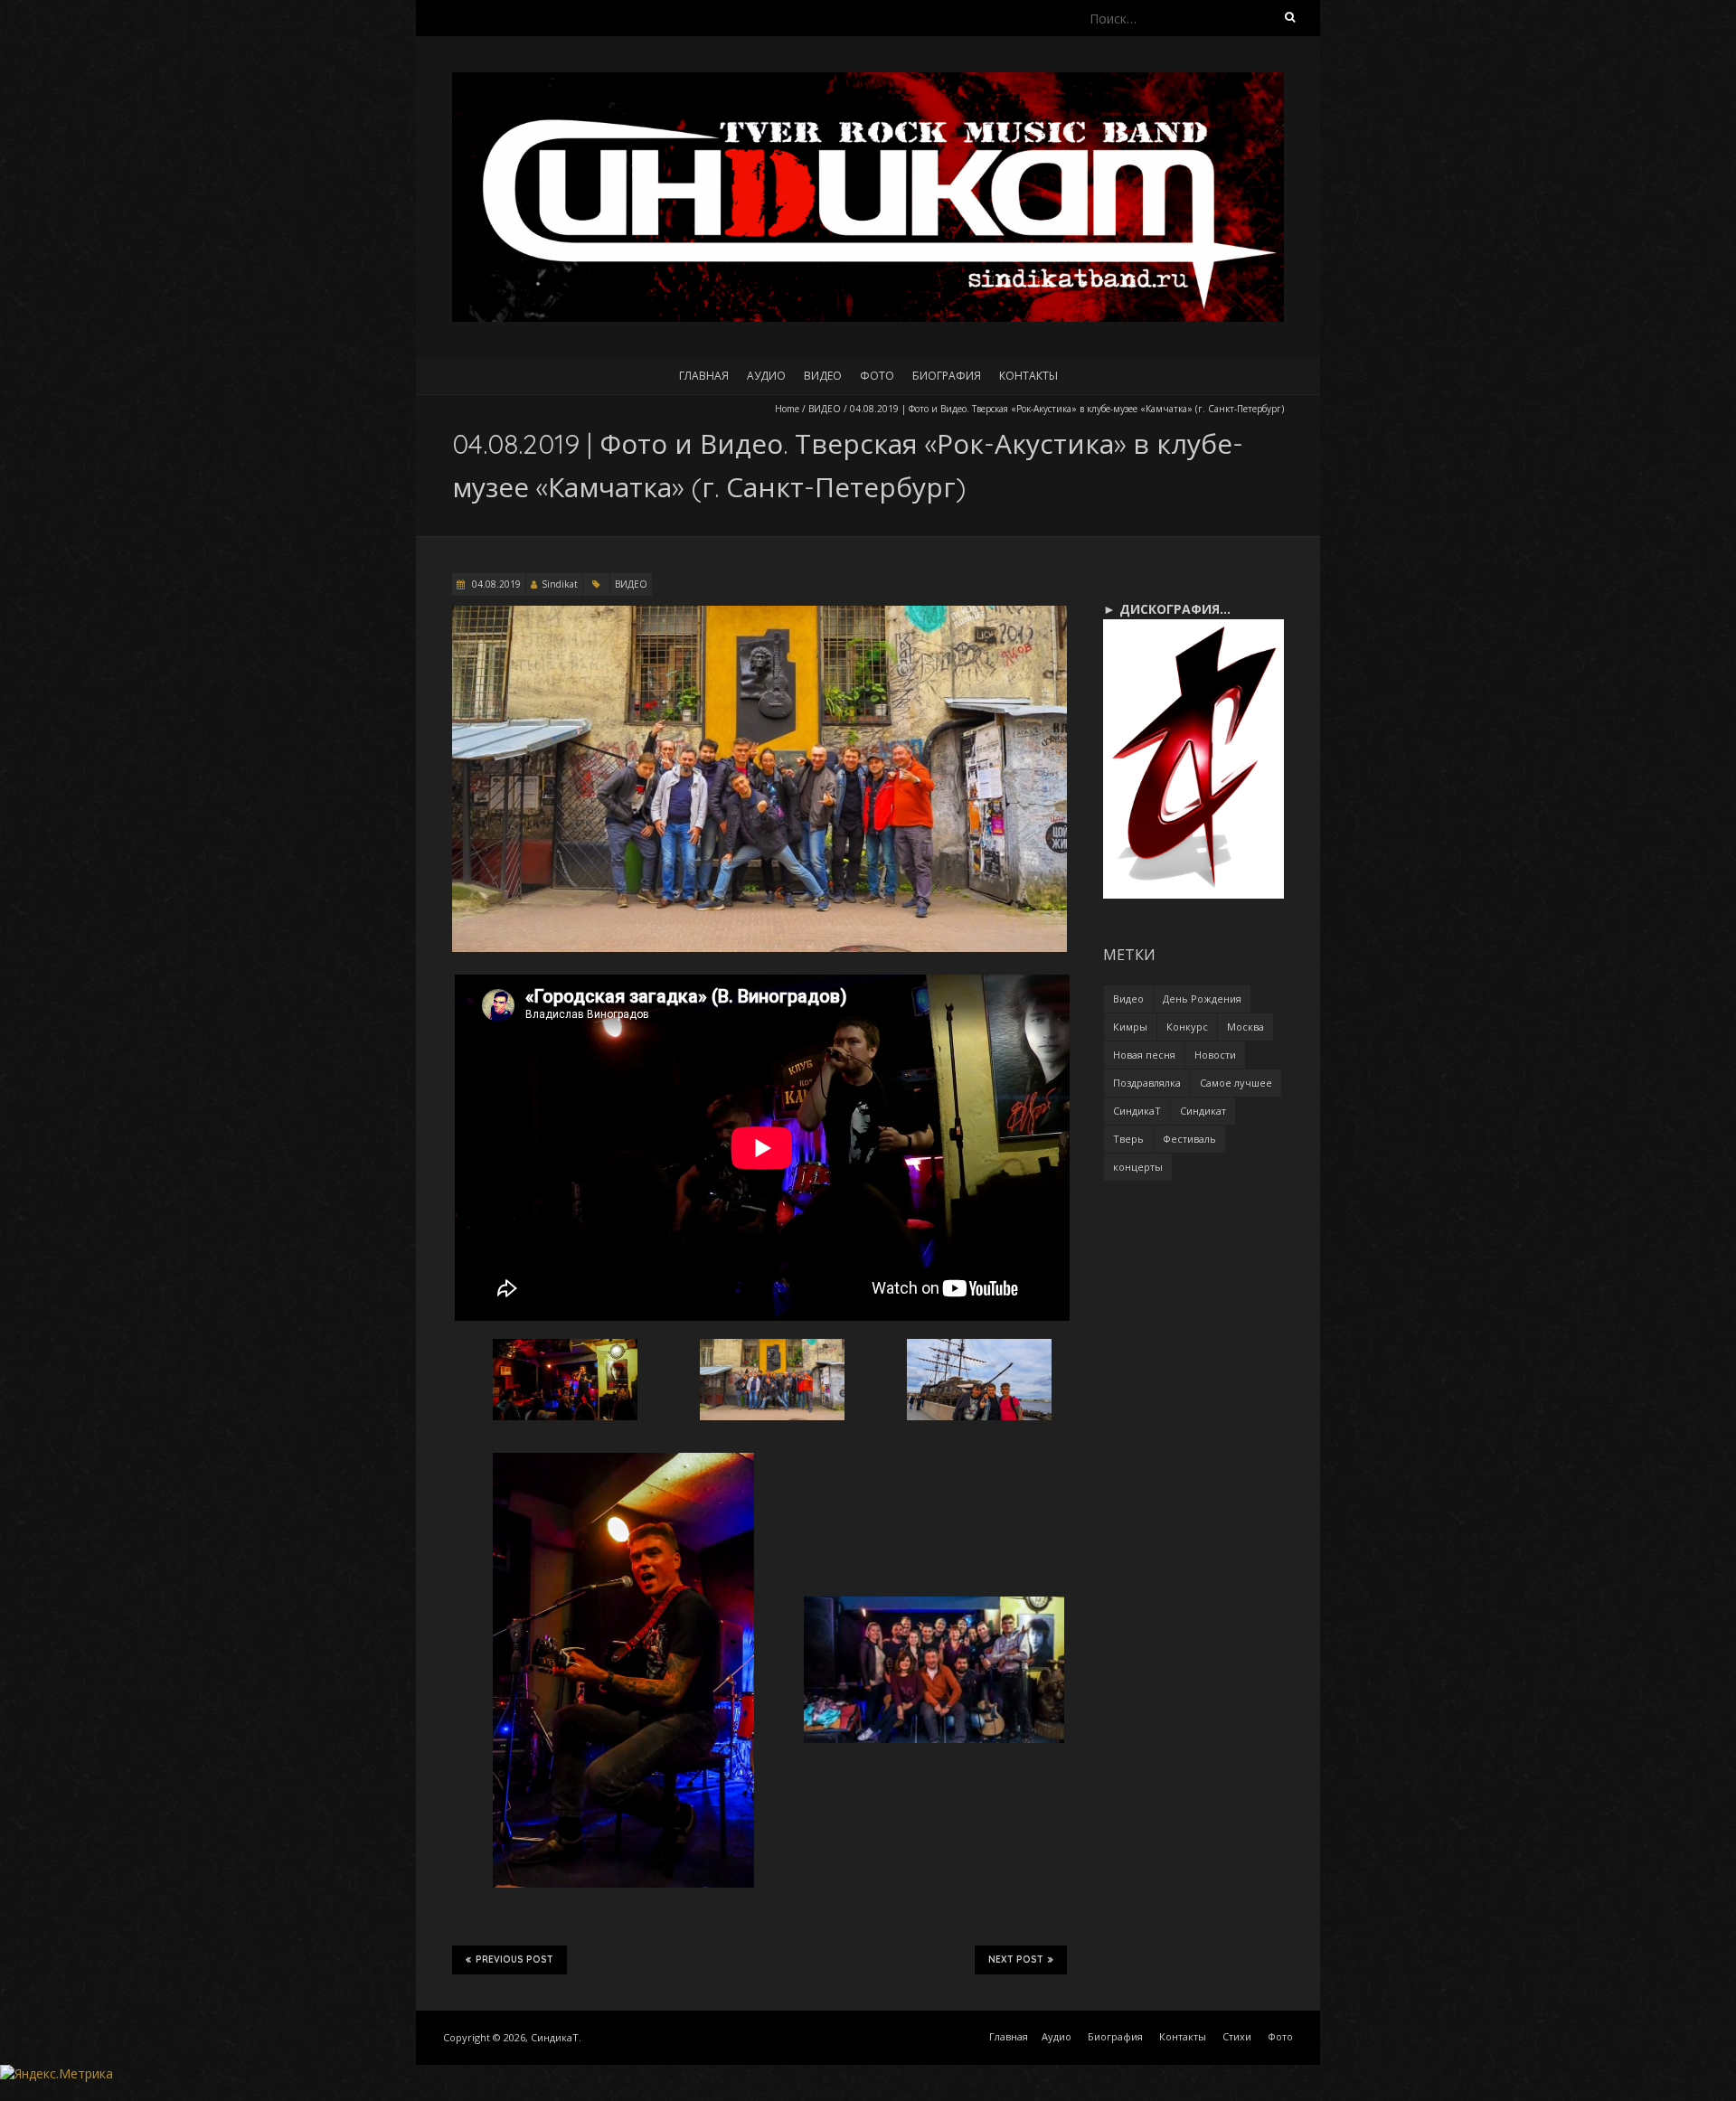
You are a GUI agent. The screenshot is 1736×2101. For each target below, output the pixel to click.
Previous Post (514, 1960)
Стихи (1237, 2036)
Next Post (1016, 1960)
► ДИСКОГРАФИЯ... (1167, 609)
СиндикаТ (1137, 1111)
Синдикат (1203, 1111)
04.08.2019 (495, 584)
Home (787, 409)
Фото (877, 376)
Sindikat (560, 584)
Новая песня (1144, 1055)
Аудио (766, 376)
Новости (1215, 1055)
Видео (823, 376)
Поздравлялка (1147, 1083)
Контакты (1028, 376)
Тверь (1128, 1139)
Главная (704, 376)
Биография (947, 376)
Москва (1245, 1027)
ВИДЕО (825, 409)
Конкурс (1187, 1027)
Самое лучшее (1236, 1083)
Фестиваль (1189, 1139)
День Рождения (1202, 999)
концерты (1138, 1167)
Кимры (1130, 1027)
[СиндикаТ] (868, 81)
